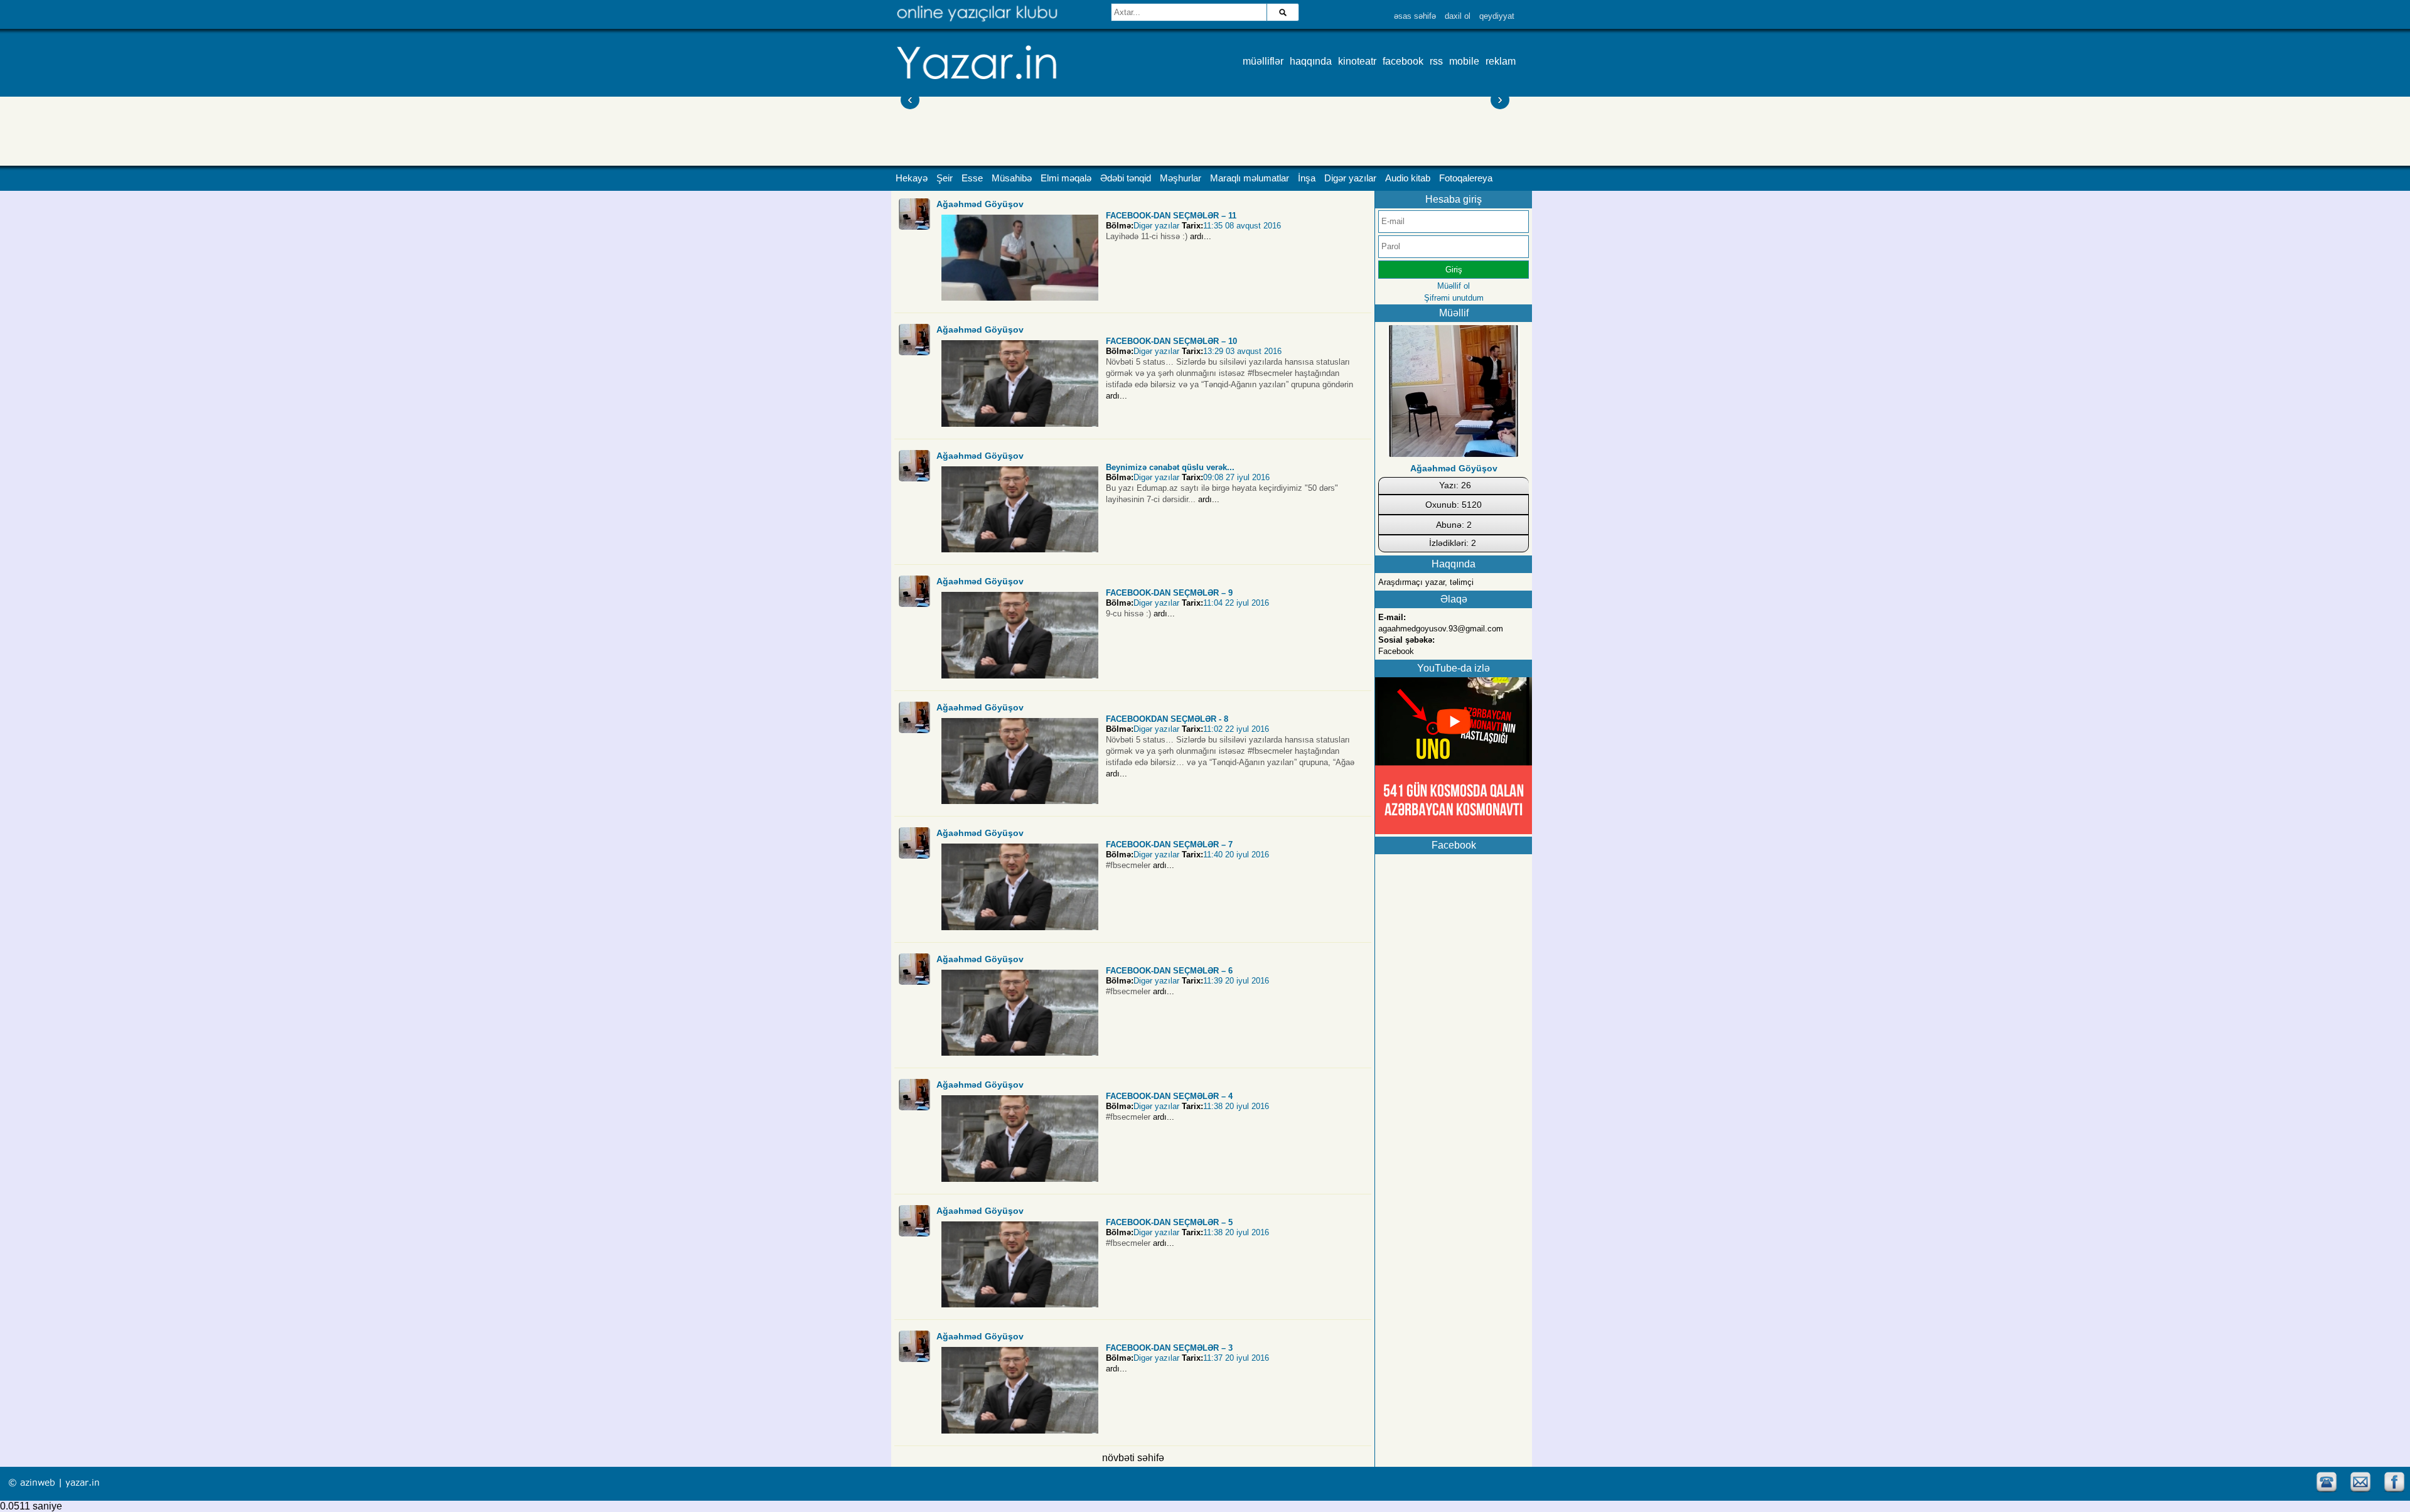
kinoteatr (1357, 61)
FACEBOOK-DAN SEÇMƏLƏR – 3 (1169, 1348)
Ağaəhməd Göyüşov (980, 204)
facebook (1403, 61)
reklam (1501, 61)
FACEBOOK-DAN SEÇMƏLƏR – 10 (1171, 341)
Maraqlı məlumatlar (1250, 178)
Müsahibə (1012, 178)
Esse (972, 178)
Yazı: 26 (1455, 485)
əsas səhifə (1415, 16)
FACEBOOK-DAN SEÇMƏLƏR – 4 (1169, 1096)
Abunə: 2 (1454, 525)
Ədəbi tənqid (1126, 178)
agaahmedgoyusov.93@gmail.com (1441, 629)
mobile (1464, 61)
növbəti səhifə (1133, 1458)
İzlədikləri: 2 (1453, 543)
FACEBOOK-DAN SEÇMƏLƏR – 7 (1169, 844)
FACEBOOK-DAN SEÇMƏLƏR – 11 (1171, 216)
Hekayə (912, 178)
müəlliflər (1263, 61)
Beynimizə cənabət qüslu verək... (1170, 467)
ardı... (1201, 236)
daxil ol (1458, 16)
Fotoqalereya (1466, 178)
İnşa (1307, 178)
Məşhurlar (1181, 178)
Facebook (1396, 651)
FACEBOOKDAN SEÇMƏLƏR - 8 (1167, 719)
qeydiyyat (1497, 16)
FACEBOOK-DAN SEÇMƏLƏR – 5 (1169, 1222)
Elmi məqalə (1066, 178)
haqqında (1311, 61)
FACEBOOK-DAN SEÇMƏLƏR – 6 (1169, 971)
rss (1436, 61)
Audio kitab (1408, 178)
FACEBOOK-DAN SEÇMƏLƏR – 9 (1169, 593)
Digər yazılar (1350, 178)
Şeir (945, 178)
